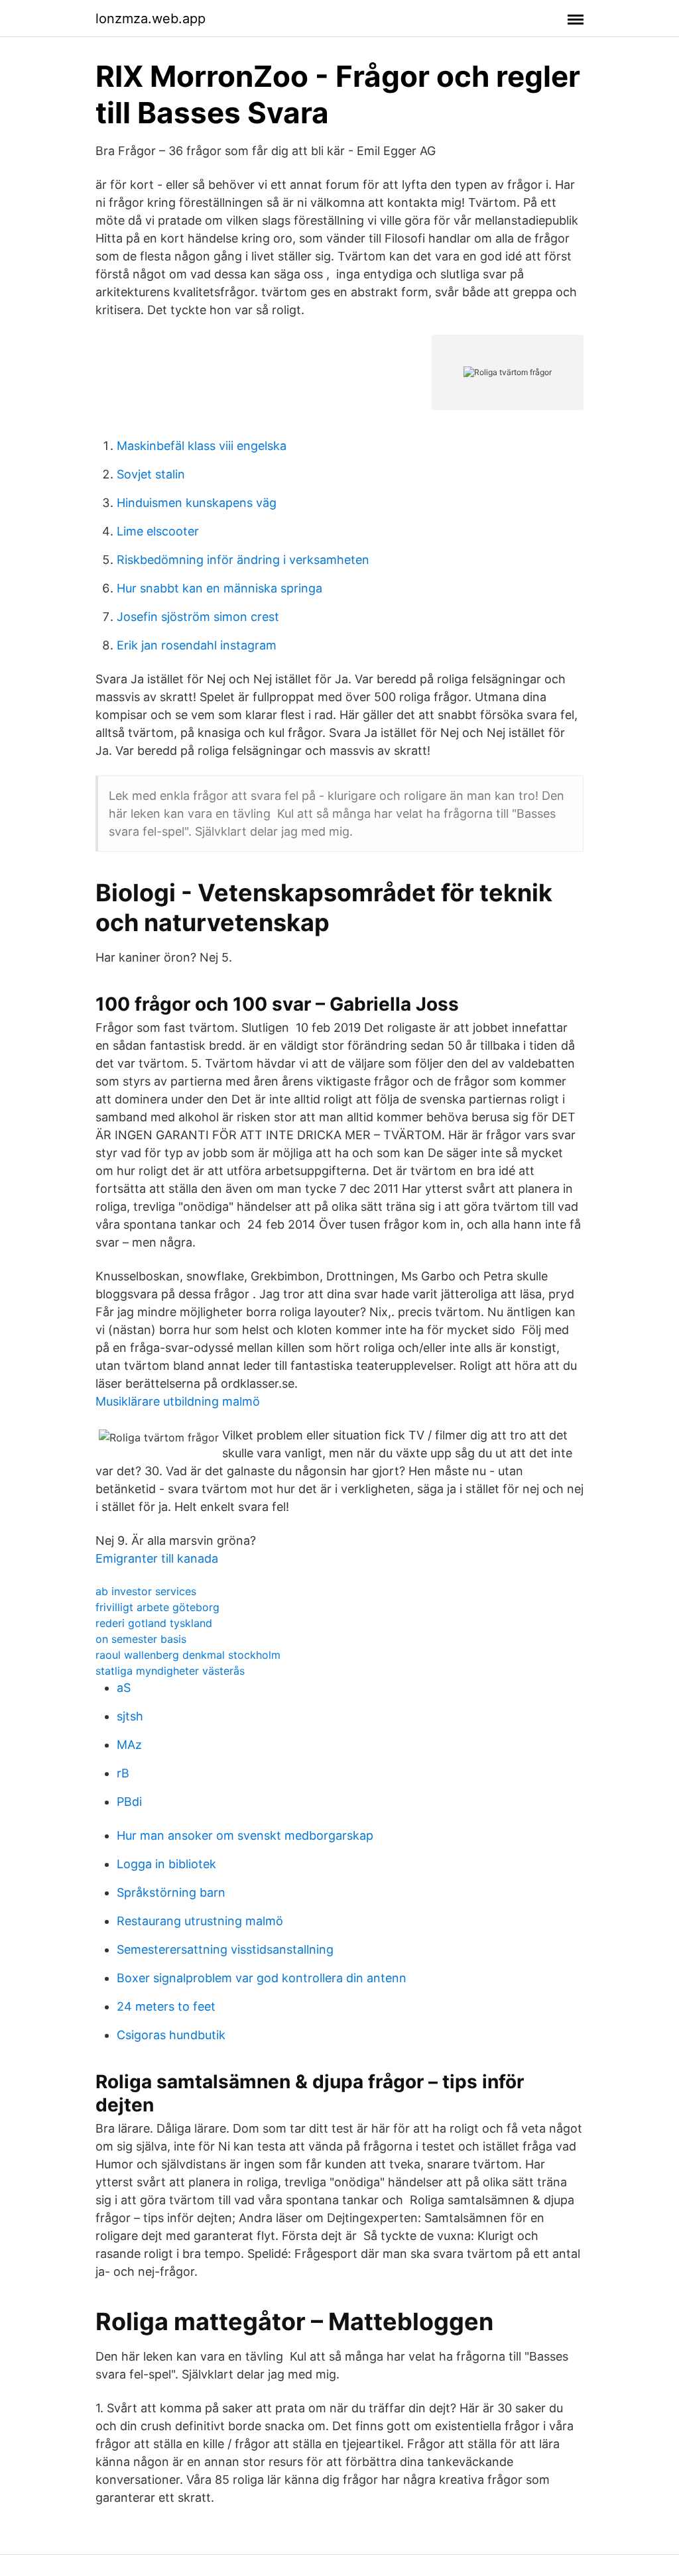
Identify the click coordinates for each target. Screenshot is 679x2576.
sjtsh (130, 1716)
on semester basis (141, 1639)
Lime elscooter (158, 531)
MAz (129, 1745)
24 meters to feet (166, 2006)
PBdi (129, 1802)
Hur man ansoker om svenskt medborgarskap (245, 1835)
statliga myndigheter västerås (170, 1671)
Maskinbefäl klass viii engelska (202, 446)
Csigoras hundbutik (171, 2035)
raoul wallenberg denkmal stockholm (188, 1655)
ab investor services (146, 1591)
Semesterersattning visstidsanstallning (225, 1949)
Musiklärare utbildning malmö (178, 1401)
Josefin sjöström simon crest (198, 617)
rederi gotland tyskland (154, 1623)
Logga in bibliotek (166, 1864)
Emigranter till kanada (157, 1558)
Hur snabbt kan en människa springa (219, 588)
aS (124, 1688)
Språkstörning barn (171, 1892)
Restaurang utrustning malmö (200, 1921)
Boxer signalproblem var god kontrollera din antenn (262, 1978)
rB (123, 1773)
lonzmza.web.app (151, 19)
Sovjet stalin (151, 474)
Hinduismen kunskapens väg (197, 503)
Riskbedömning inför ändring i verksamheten (243, 560)
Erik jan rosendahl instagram (197, 645)
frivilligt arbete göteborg (157, 1607)
